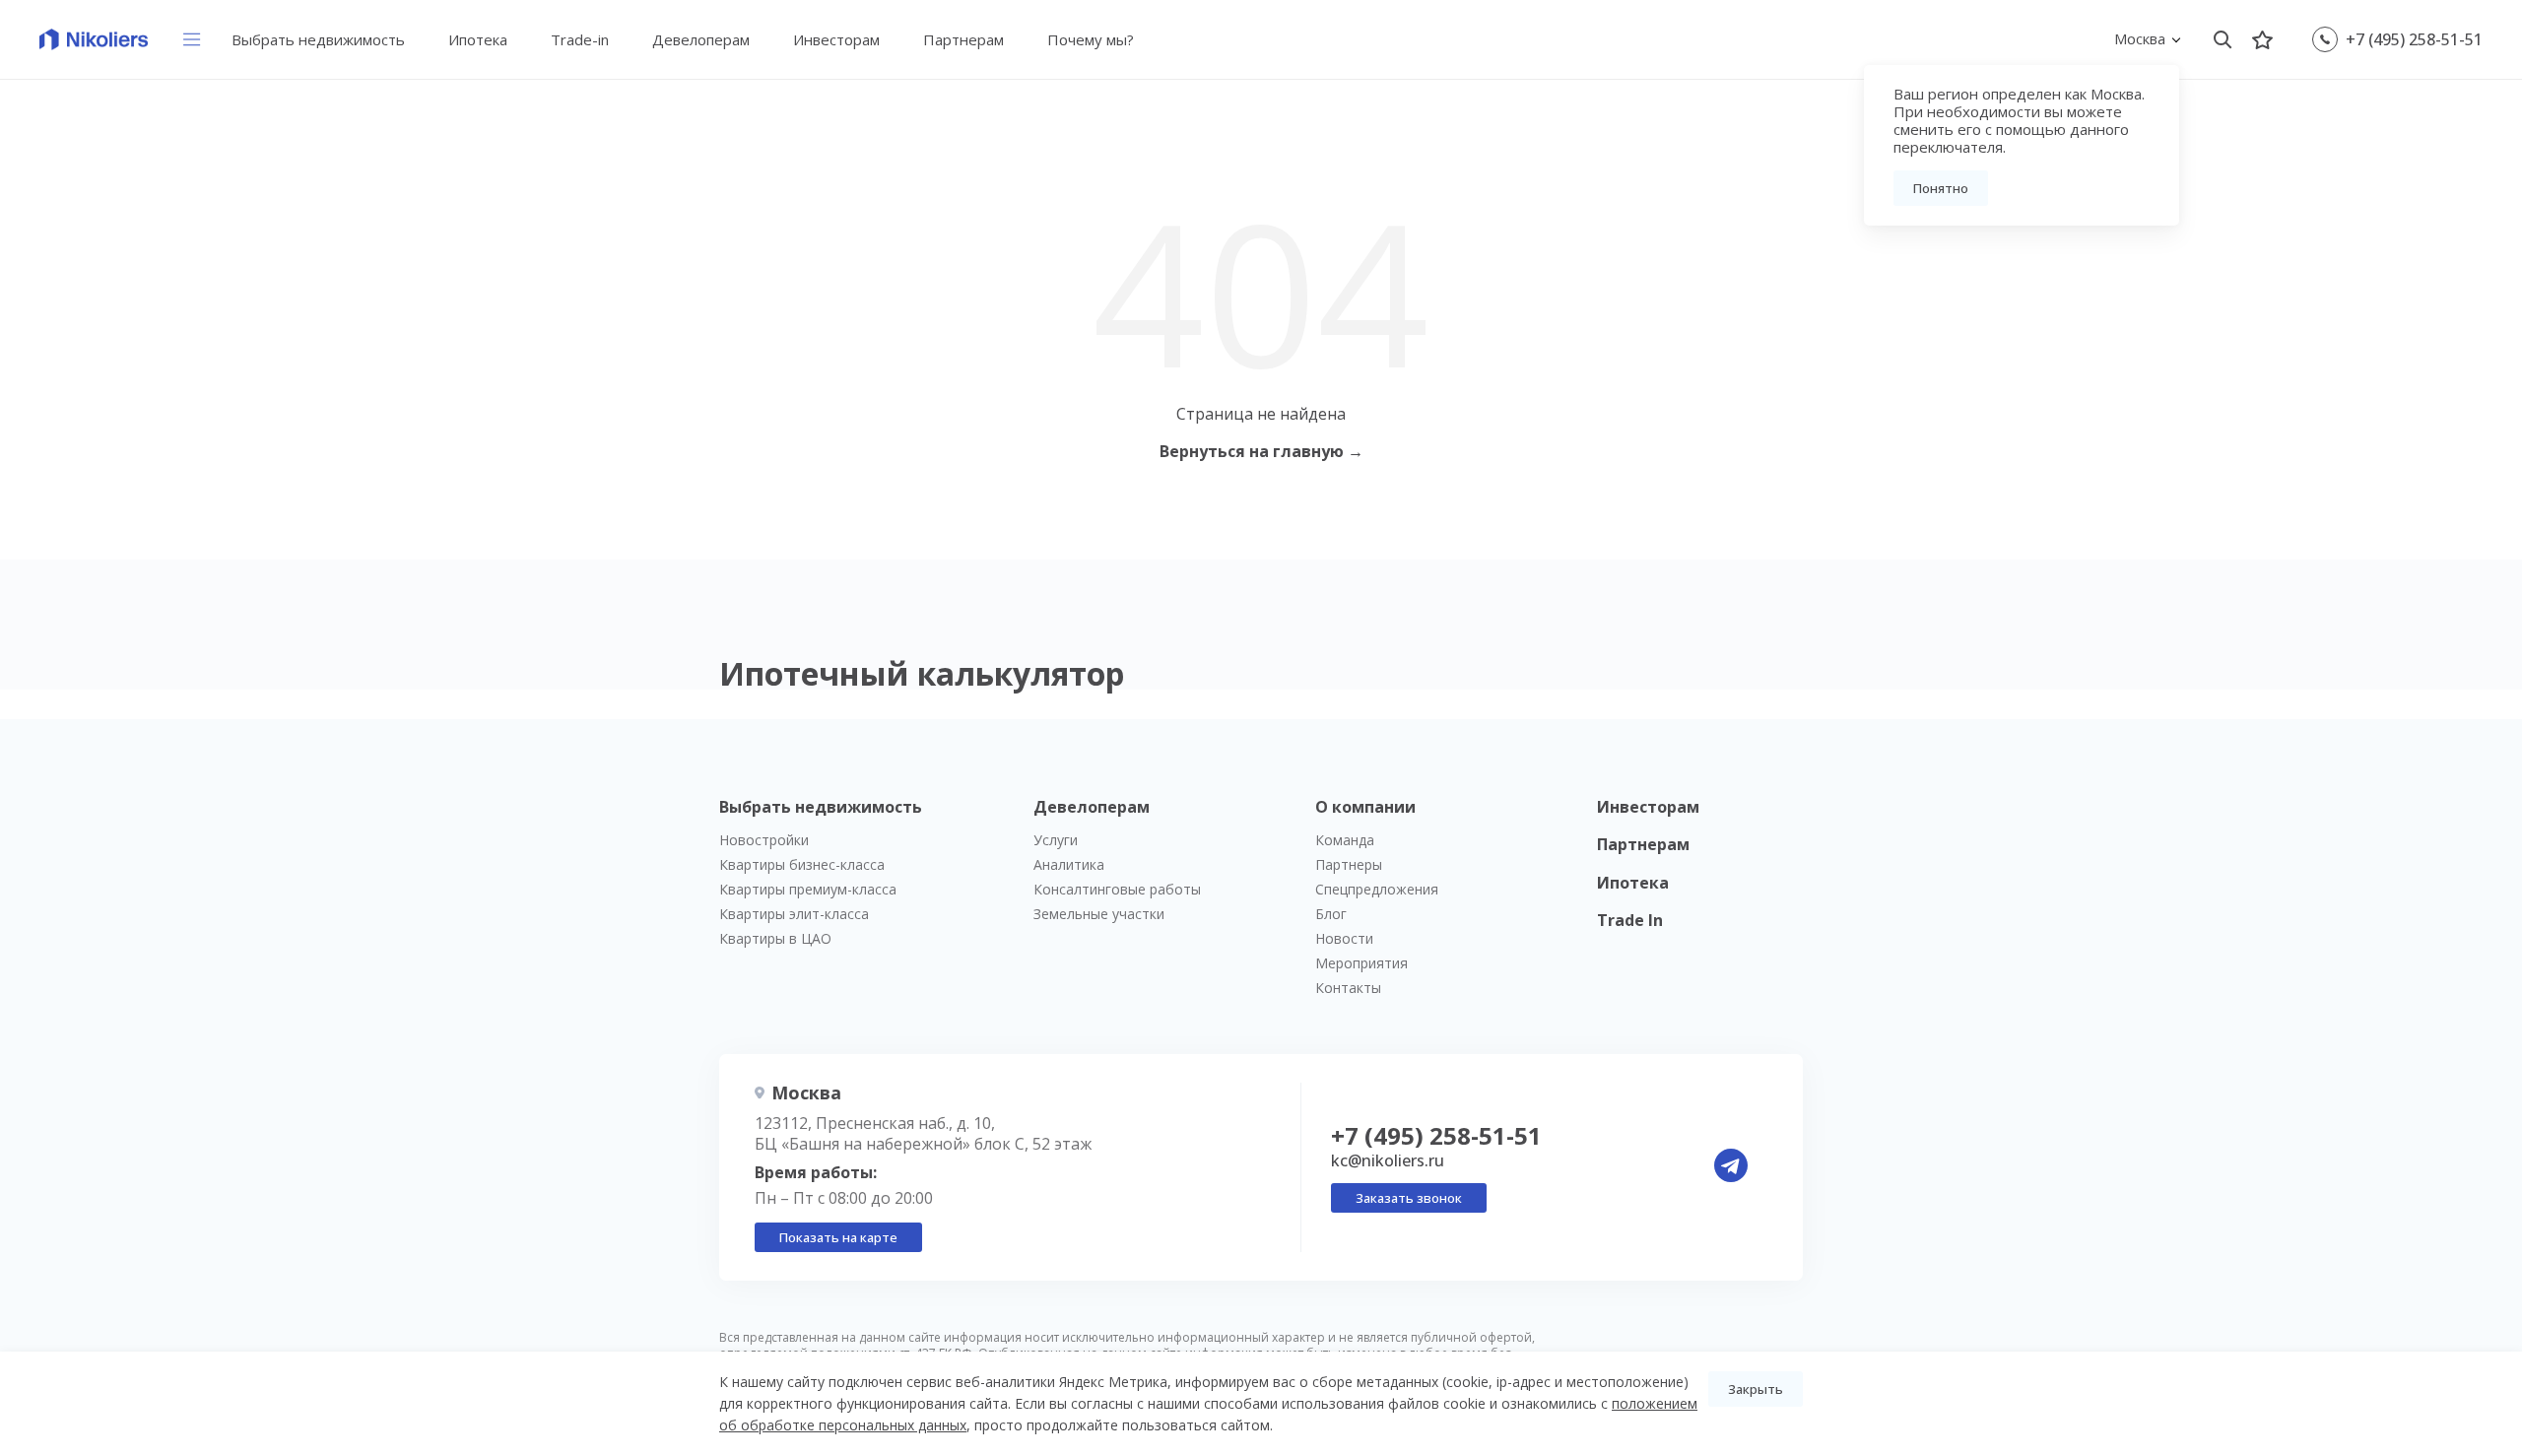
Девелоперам (701, 39)
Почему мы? (1091, 39)
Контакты (1348, 988)
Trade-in (580, 39)
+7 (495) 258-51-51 (2414, 39)
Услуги (1056, 840)
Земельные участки (1099, 914)
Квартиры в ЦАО (775, 938)
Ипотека (478, 39)
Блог (1331, 914)
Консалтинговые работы (1117, 889)
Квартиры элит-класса (794, 914)
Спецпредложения (1377, 889)
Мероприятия (1361, 963)
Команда (1345, 840)
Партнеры (1349, 864)
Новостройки (764, 840)
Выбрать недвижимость (318, 39)
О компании (1365, 807)
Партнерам (963, 39)
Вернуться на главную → (1261, 451)
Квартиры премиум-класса (808, 889)
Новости (1344, 938)
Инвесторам (836, 39)
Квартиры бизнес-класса (802, 864)
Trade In (1630, 920)
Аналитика (1069, 864)
